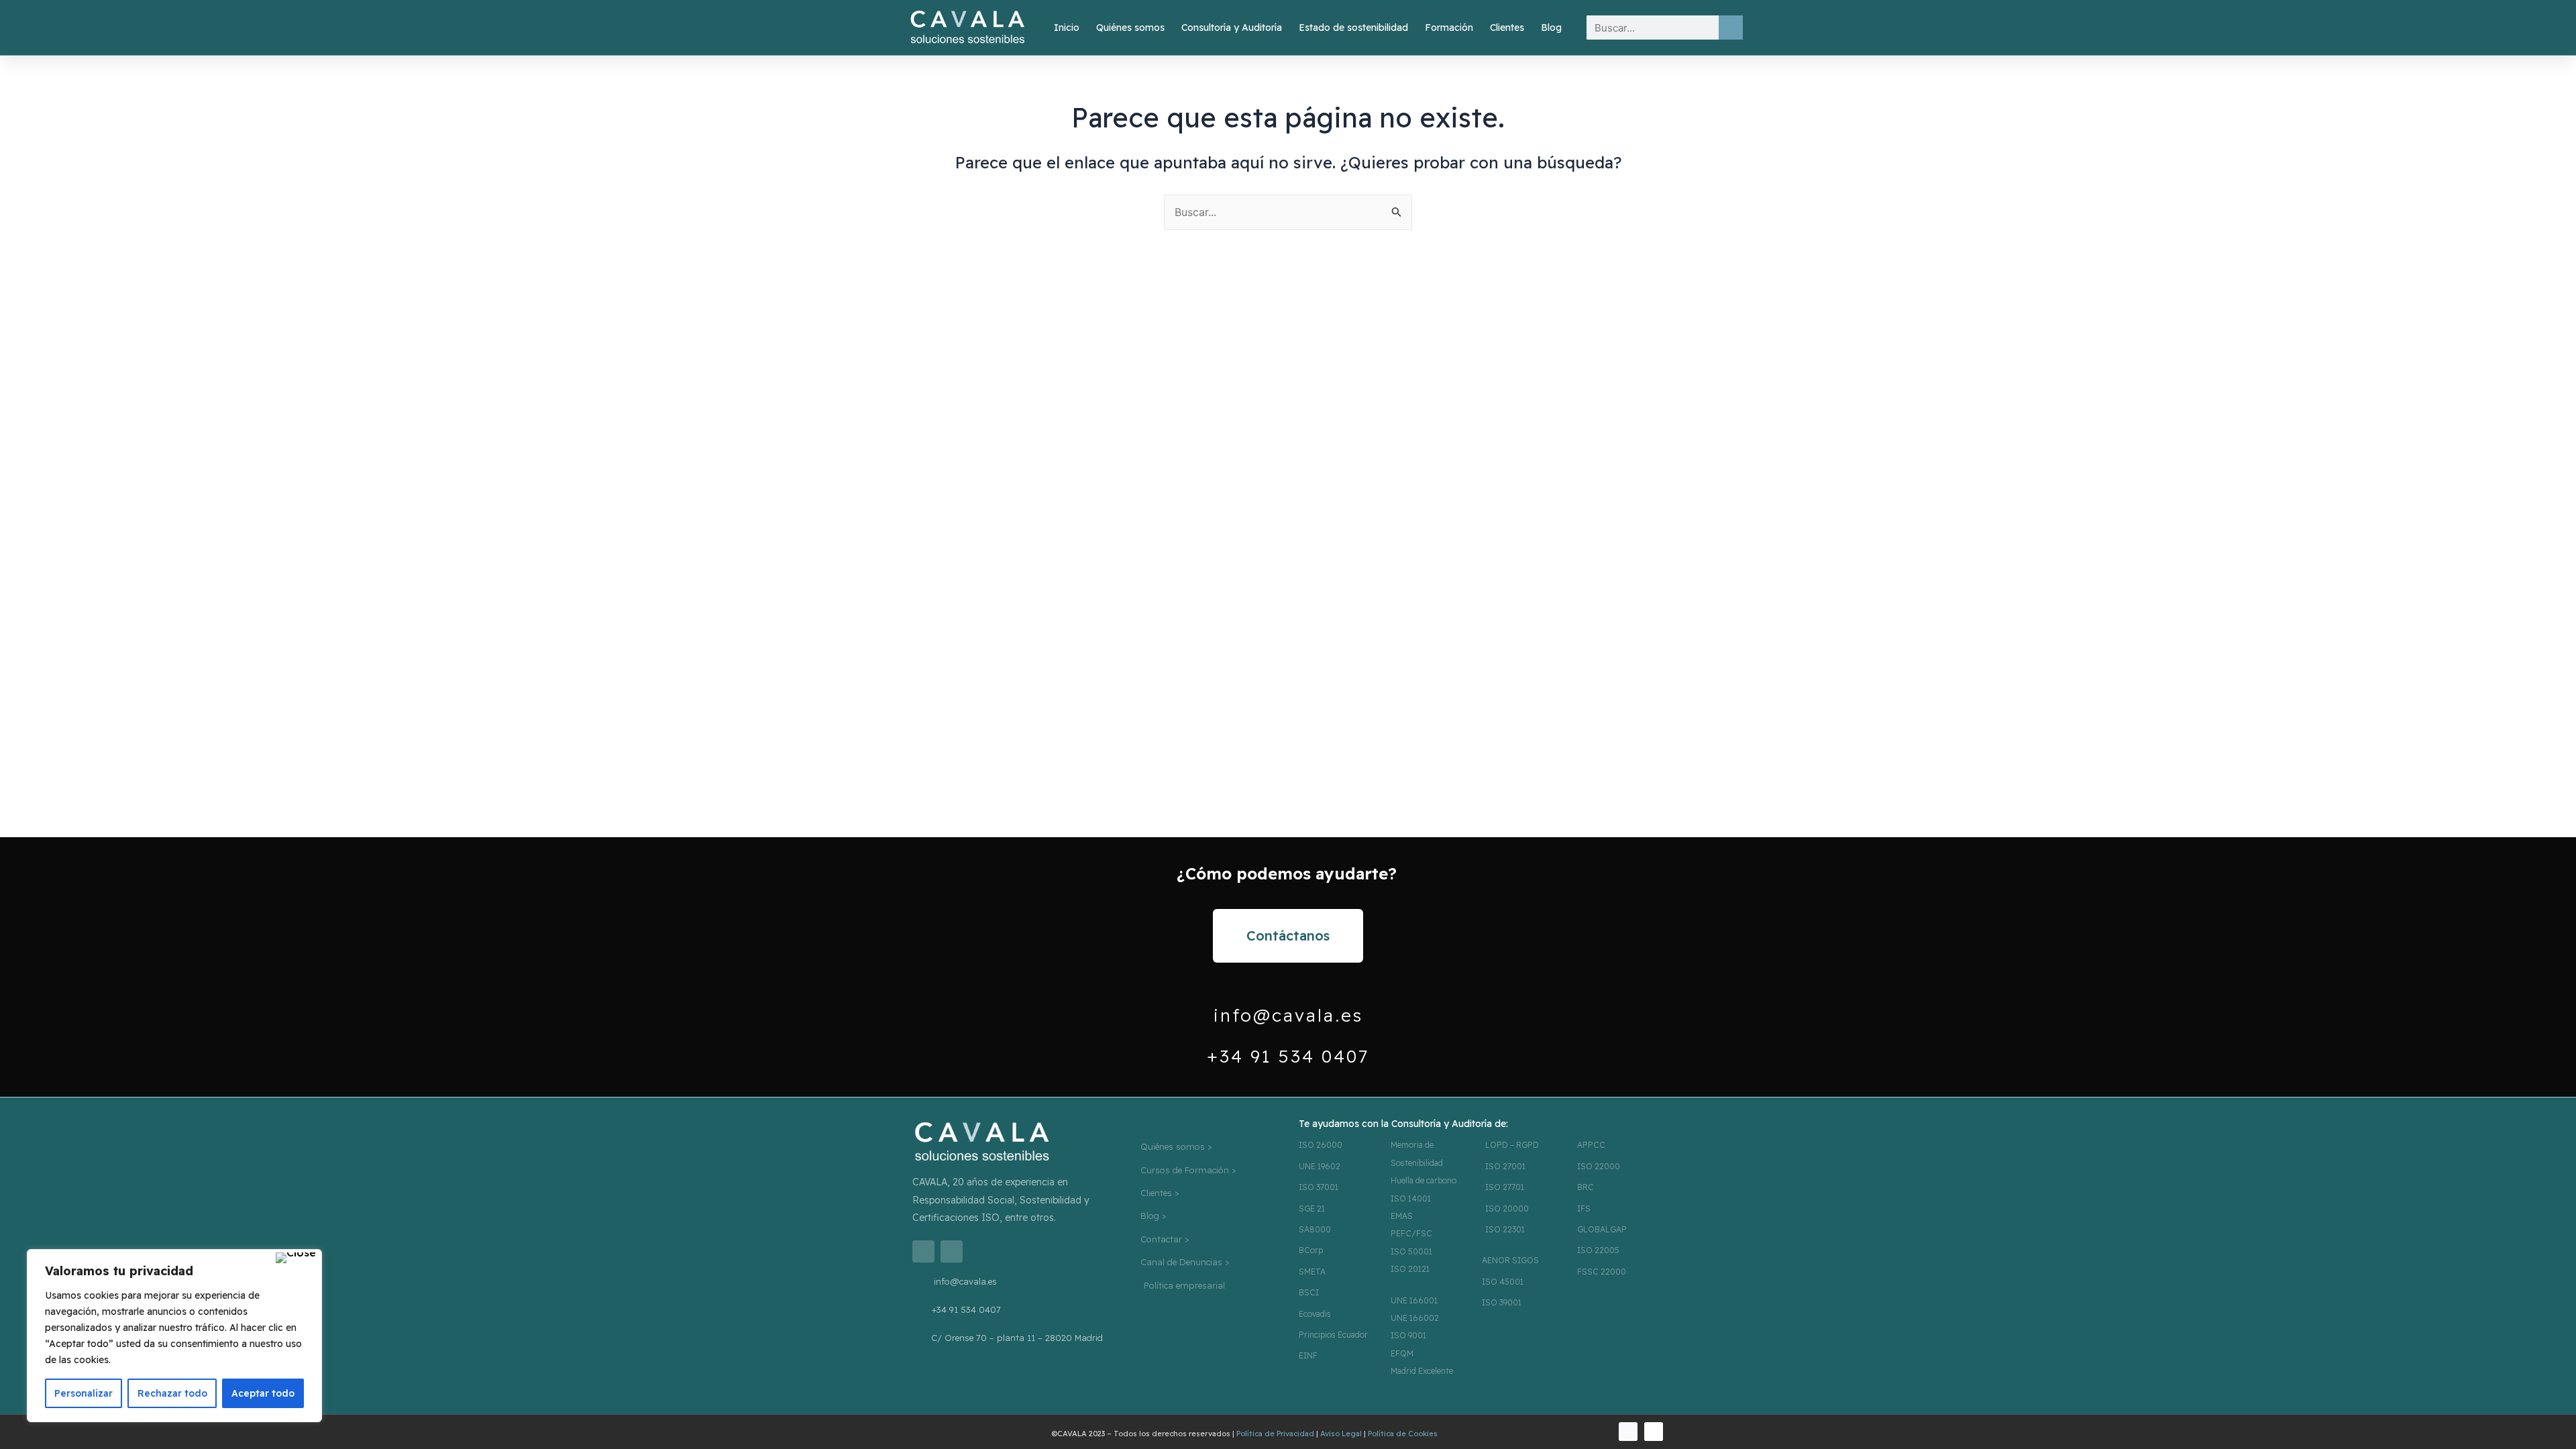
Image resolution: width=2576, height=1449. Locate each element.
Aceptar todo (263, 1393)
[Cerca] (296, 1258)
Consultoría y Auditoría (1232, 28)
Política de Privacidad (1275, 1434)
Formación (1449, 28)
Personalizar (84, 1393)
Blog (1551, 28)
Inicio (1067, 28)
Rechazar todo (172, 1393)
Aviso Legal (1341, 1434)
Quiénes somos (1130, 28)
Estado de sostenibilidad (1353, 28)
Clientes (1507, 28)
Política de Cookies (1403, 1434)
